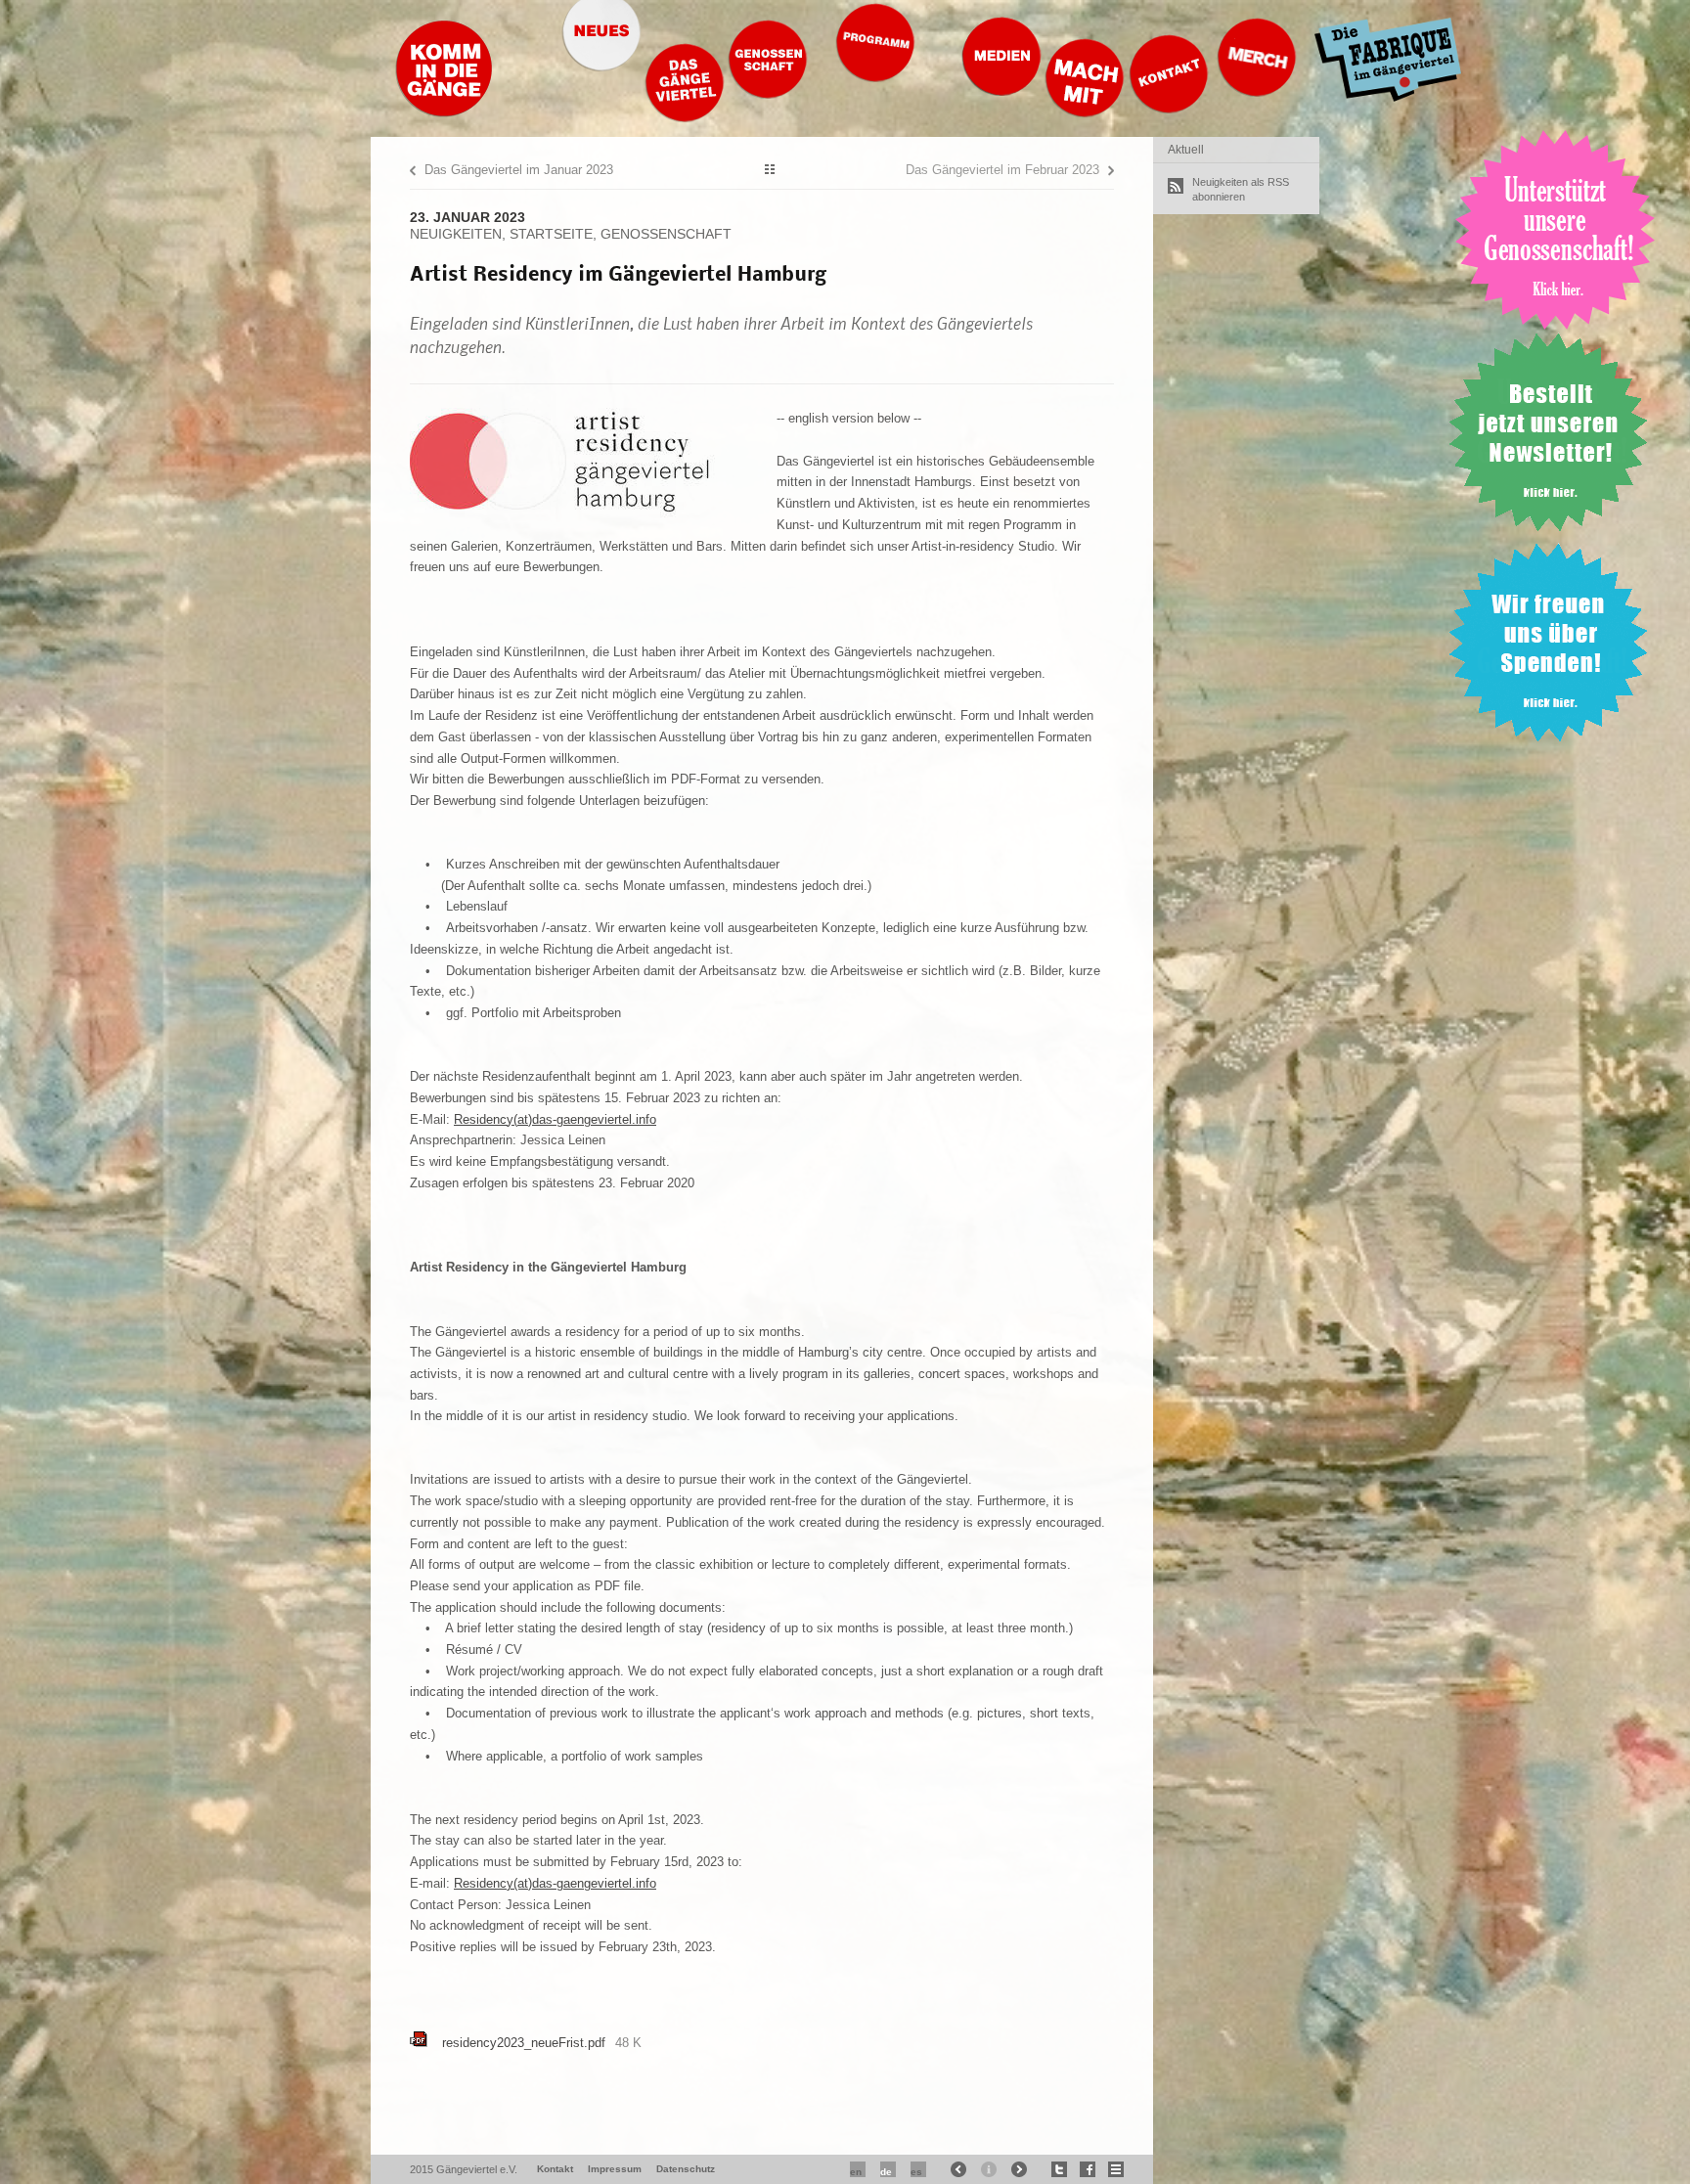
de (886, 2172)
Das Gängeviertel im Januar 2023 (519, 170)
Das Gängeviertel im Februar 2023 (1002, 170)
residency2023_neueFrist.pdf (524, 2043)
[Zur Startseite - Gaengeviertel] (444, 112)
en (856, 2172)
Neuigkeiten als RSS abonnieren (1241, 189)
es (916, 2172)
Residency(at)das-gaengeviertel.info (555, 1119)
